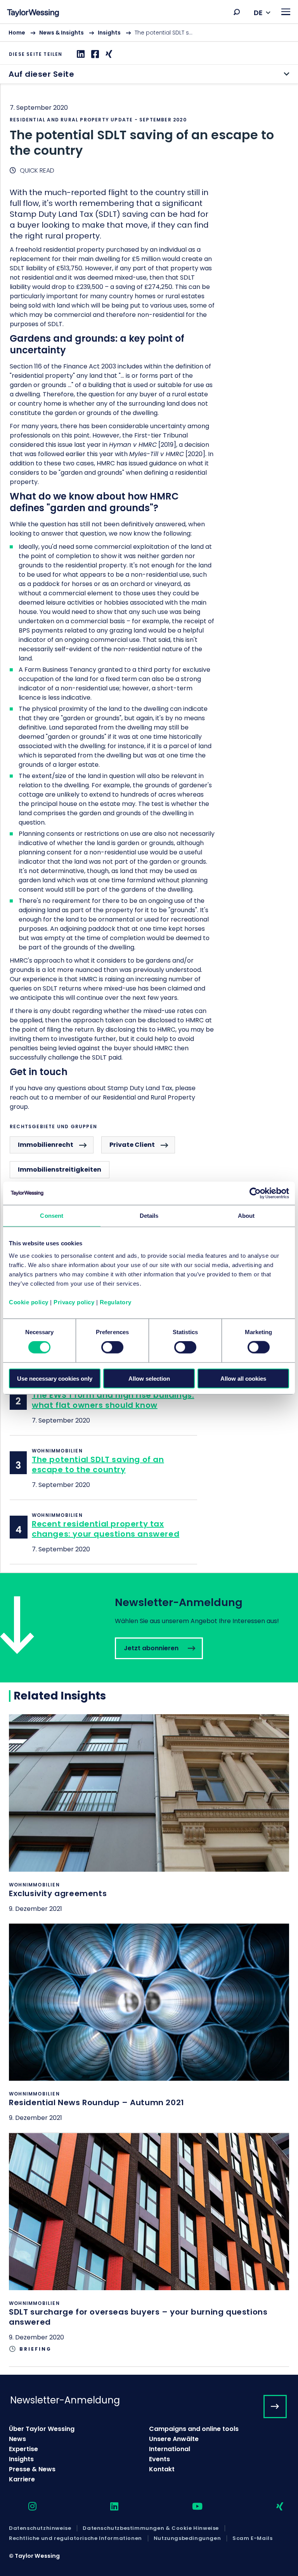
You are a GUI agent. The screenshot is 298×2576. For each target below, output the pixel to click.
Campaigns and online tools (194, 2429)
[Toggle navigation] (286, 12)
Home (17, 33)
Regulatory (116, 1302)
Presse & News (32, 2469)
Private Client (132, 1145)
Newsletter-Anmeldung (65, 2400)
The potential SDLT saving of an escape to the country (98, 1464)
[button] (237, 12)
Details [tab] (149, 1216)
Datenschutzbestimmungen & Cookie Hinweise (151, 2528)
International (170, 2449)
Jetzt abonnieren (149, 1628)
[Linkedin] (80, 54)
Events (159, 2459)
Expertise (23, 2449)
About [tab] (246, 1216)
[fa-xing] (273, 2507)
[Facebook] (94, 54)
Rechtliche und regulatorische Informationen (75, 2538)
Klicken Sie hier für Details (149, 1819)
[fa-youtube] (191, 2507)
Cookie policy (29, 1302)
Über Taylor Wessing (42, 2429)
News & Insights (62, 33)
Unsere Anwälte (174, 2439)
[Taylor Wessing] (33, 14)
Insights (109, 33)
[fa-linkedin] (107, 2507)
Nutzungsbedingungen (187, 2538)
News (17, 2439)
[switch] (112, 1347)
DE (258, 13)
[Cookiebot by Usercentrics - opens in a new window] (255, 1193)
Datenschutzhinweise (40, 2528)
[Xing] (108, 54)
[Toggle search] (237, 12)
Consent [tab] (52, 1216)
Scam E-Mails (252, 2538)
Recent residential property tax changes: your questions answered (106, 1529)
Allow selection (149, 1378)
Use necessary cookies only (55, 1378)
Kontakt (162, 2469)
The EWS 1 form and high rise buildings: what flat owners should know (113, 1400)
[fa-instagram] (26, 2507)
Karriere (22, 2479)
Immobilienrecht (46, 1145)
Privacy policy (74, 1302)
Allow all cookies (243, 1378)
